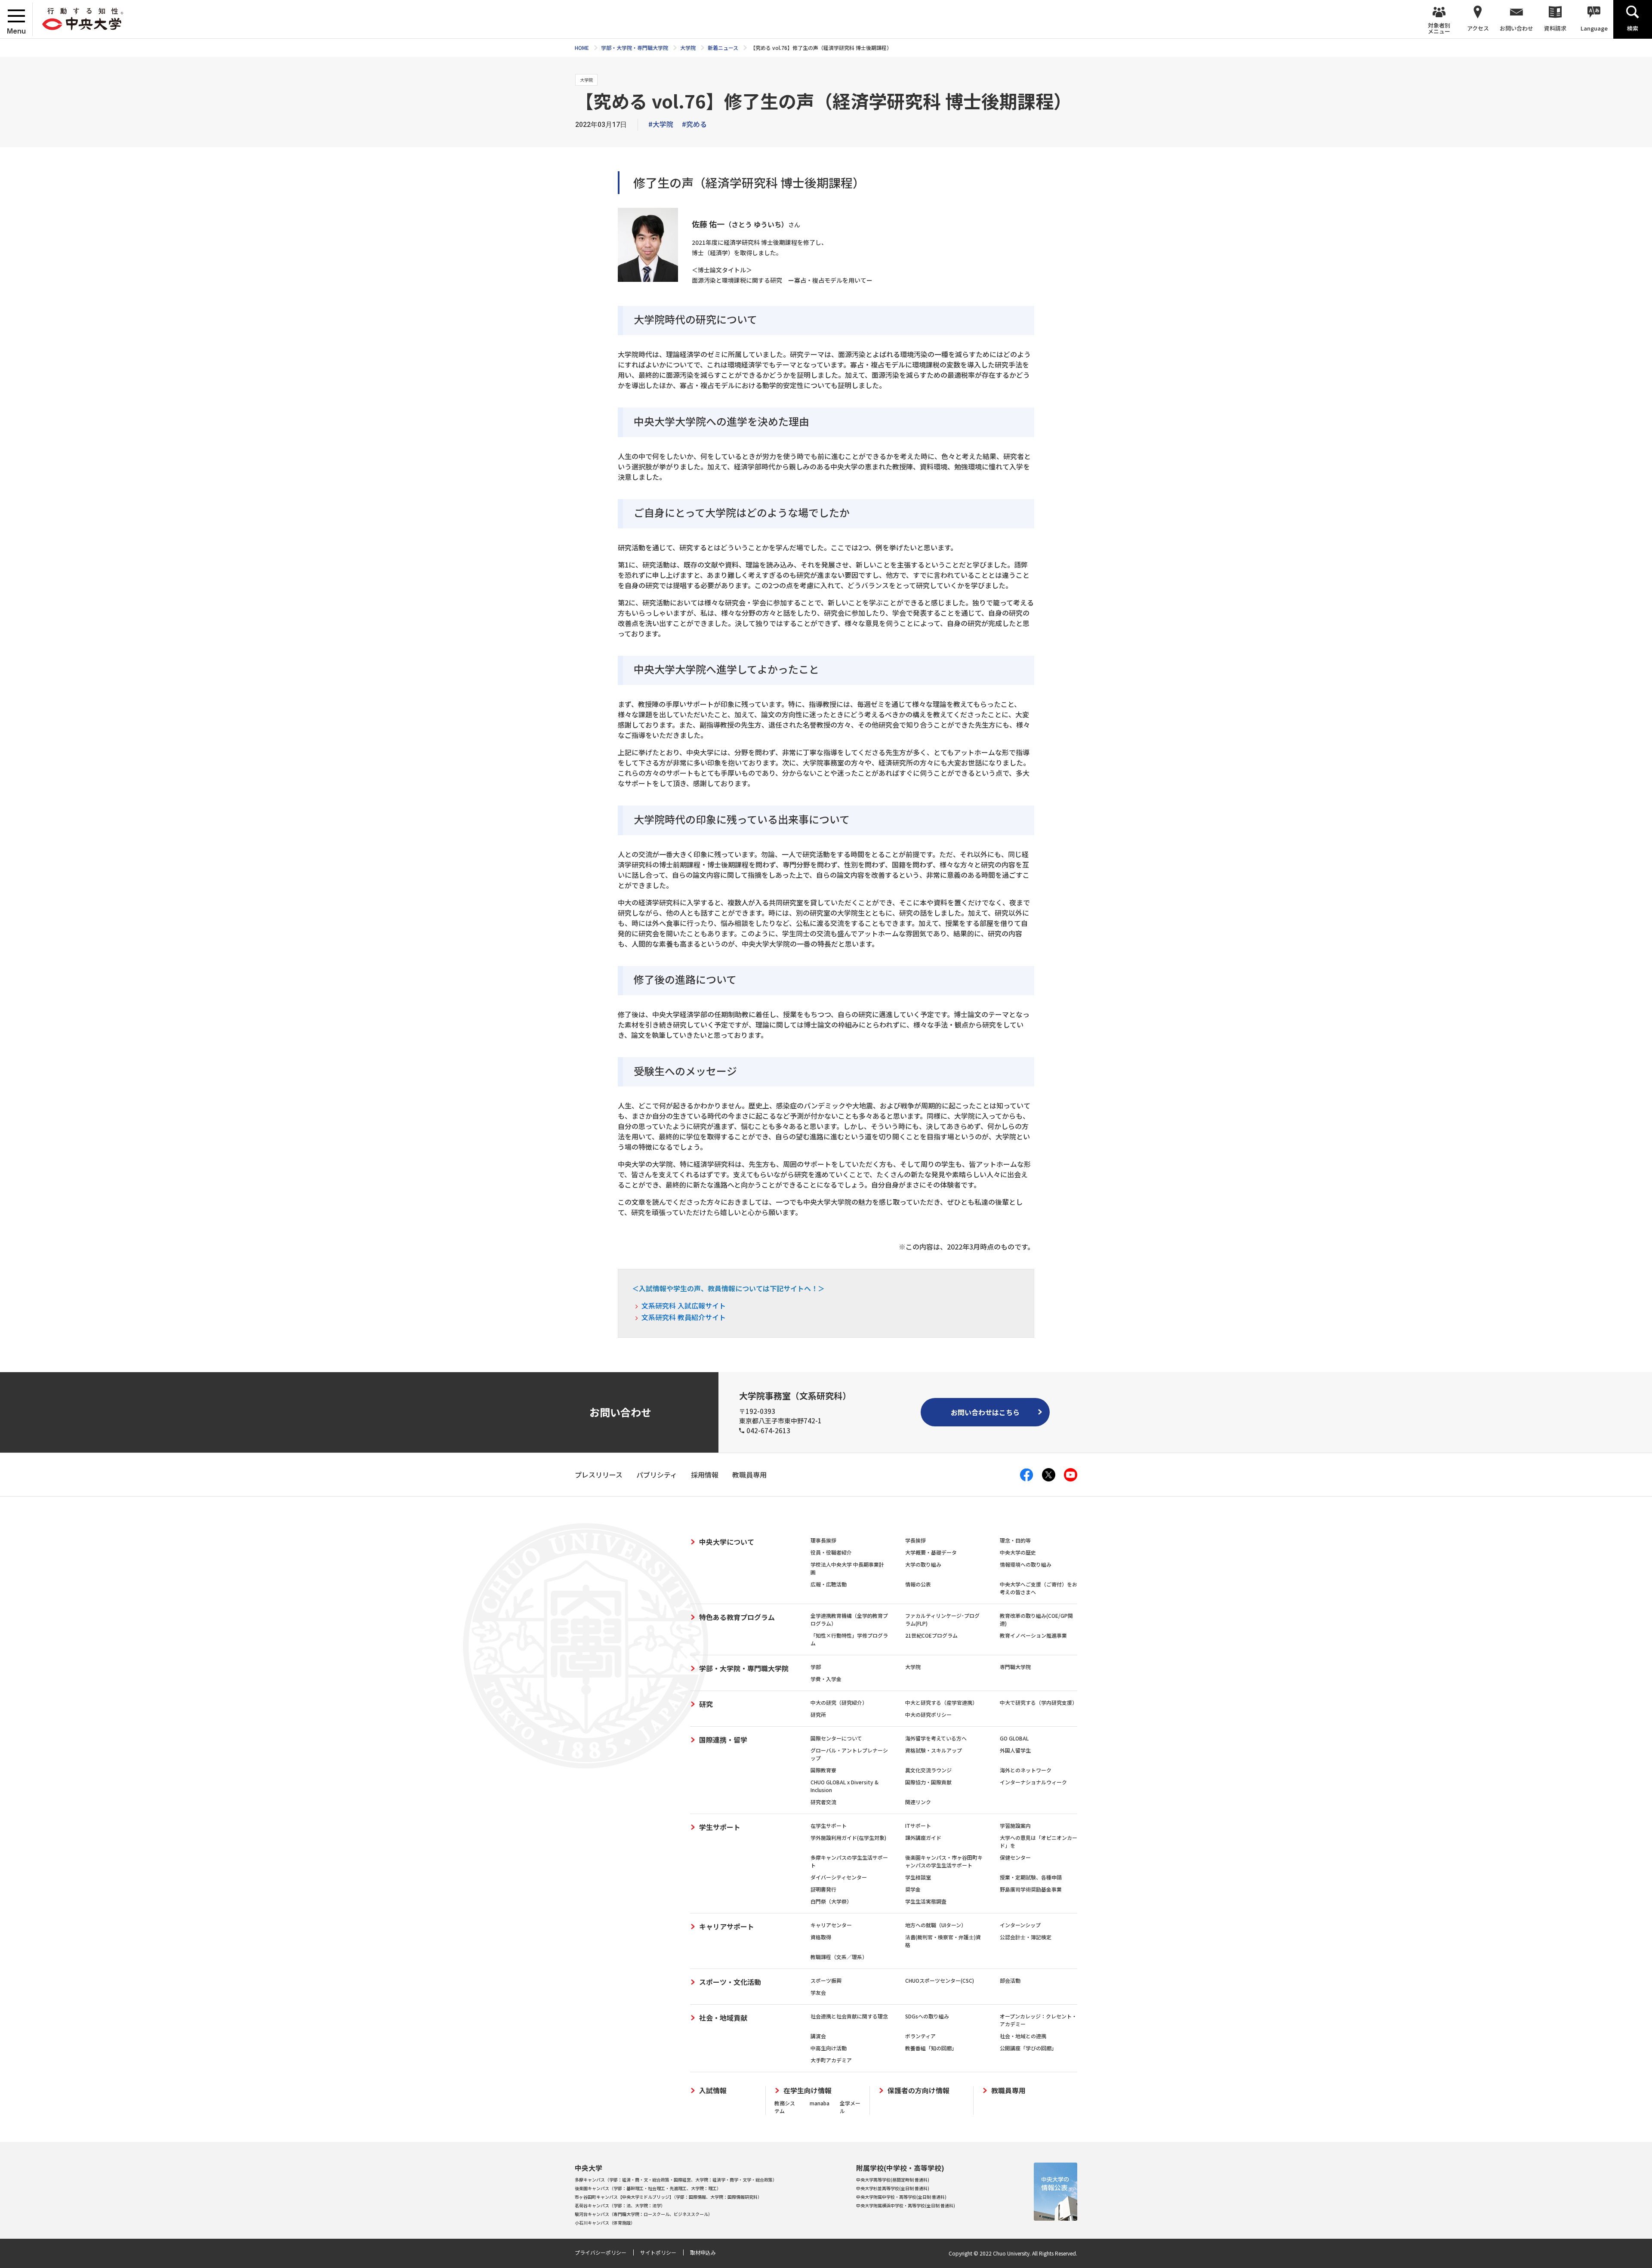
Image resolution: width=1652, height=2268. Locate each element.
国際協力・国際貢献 (928, 1782)
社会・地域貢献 (723, 2018)
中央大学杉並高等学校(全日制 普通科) (893, 2188)
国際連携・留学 (723, 1740)
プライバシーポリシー (601, 2252)
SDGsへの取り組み (927, 2016)
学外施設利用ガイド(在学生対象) (848, 1838)
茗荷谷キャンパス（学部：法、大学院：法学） (620, 2205)
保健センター (1015, 1857)
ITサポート (918, 1825)
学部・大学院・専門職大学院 (744, 1668)
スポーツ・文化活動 (730, 1982)
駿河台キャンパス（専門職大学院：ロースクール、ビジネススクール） (644, 2214)
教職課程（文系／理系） (839, 1957)
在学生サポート (829, 1825)
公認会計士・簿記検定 (1026, 1937)
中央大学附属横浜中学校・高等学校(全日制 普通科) (906, 2205)
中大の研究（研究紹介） (839, 1702)
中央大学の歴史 (1018, 1552)
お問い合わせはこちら (985, 1412)
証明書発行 (823, 1889)
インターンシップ (1020, 1925)
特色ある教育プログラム (737, 1617)
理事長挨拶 (823, 1540)
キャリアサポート (727, 1926)
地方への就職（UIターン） (936, 1925)
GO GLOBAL (1014, 1738)
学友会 (818, 1992)
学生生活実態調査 (926, 1901)
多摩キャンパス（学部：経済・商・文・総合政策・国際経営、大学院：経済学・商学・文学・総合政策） (676, 2180)
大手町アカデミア (831, 2060)
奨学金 (913, 1889)
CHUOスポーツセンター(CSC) (940, 1980)
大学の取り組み (923, 1564)
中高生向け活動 (829, 2048)
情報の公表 (918, 1584)
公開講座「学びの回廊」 (1028, 2048)
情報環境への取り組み (1026, 1564)
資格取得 (821, 1937)
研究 (706, 1704)
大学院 (913, 1667)
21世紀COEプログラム (931, 1635)
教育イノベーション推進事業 (1033, 1635)
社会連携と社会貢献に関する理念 (849, 2016)
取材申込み (703, 2252)
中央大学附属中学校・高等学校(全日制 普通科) (901, 2197)
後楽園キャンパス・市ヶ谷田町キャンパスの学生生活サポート (944, 1861)
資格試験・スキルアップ (934, 1750)
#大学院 (661, 124)
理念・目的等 (1015, 1540)
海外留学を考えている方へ (936, 1738)
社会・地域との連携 (1023, 2036)
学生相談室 (918, 1877)
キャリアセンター (831, 1925)
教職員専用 (1008, 2091)
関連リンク (918, 1802)
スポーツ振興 (826, 1980)
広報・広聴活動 (829, 1584)
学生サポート (720, 1827)
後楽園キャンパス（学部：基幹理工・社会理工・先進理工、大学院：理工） (648, 2188)
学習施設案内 (1015, 1825)
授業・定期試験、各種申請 (1031, 1877)
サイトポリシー (658, 2252)
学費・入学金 (826, 1679)
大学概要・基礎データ (931, 1552)
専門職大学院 (1015, 1667)
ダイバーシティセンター (839, 1877)
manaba (820, 2103)
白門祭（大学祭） (831, 1901)
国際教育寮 (823, 1770)
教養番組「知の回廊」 (931, 2048)
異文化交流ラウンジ (928, 1770)
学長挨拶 (915, 1540)
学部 (816, 1667)
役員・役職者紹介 (831, 1552)
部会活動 (1010, 1980)
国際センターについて (836, 1738)
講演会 (818, 2036)
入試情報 (713, 2091)
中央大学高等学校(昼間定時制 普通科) (893, 2180)
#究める (694, 124)
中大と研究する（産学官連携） (941, 1702)
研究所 (818, 1714)
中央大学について (727, 1542)
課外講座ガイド (923, 1838)
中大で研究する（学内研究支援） (1039, 1702)
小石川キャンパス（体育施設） (605, 2223)
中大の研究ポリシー (928, 1714)
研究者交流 (823, 1802)
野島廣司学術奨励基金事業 (1031, 1889)
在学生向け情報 (808, 2091)
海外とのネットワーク (1026, 1770)
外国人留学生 (1015, 1750)
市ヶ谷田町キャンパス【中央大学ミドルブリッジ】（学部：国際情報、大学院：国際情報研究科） (668, 2197)
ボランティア (920, 2036)
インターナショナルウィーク (1033, 1782)
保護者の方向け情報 (918, 2091)
